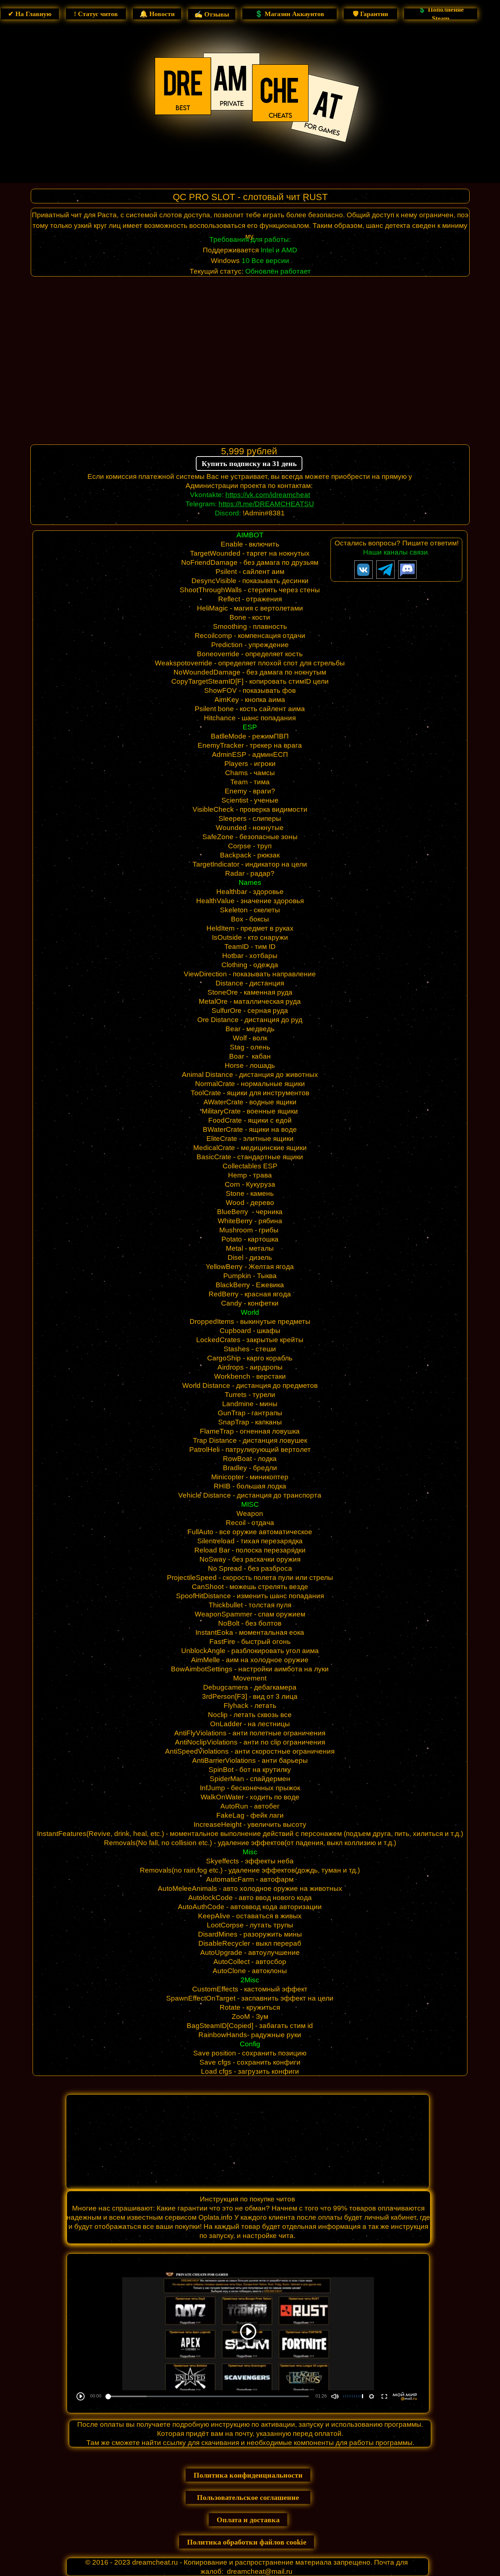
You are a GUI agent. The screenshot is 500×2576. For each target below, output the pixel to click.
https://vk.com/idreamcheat (268, 495)
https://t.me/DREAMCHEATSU (266, 504)
